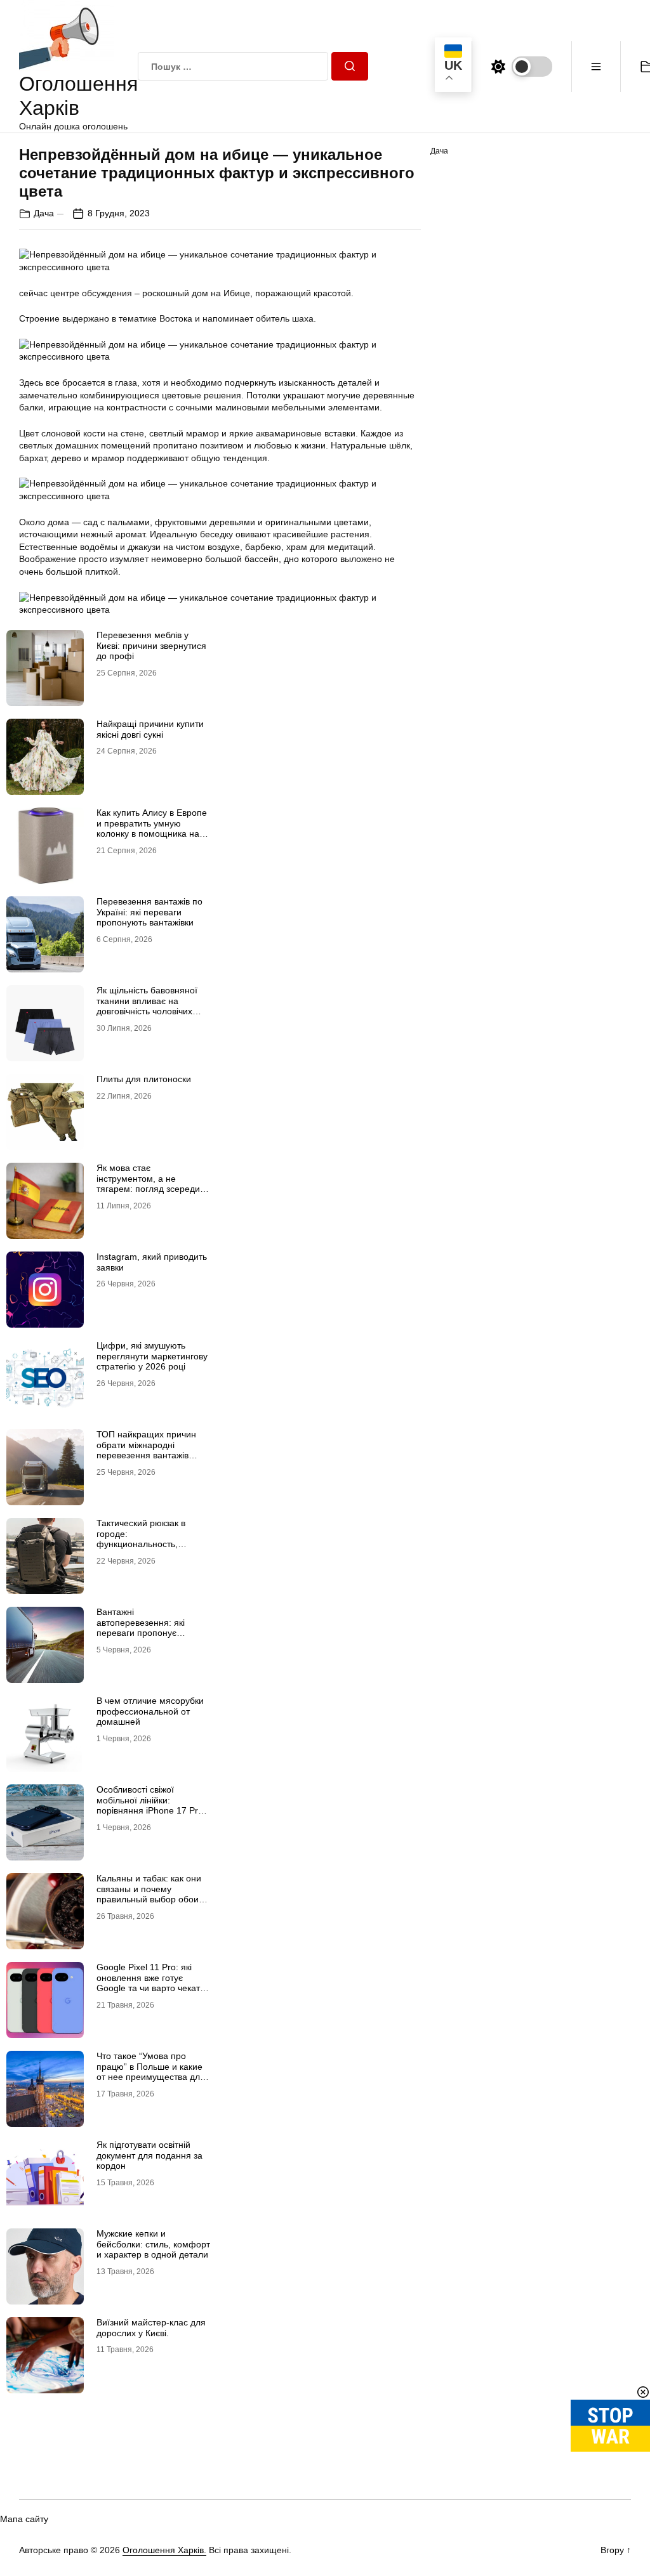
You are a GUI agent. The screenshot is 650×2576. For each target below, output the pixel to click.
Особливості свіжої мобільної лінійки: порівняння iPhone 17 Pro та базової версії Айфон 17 (153, 1805)
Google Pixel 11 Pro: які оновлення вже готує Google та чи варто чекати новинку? (151, 1983)
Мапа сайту (24, 2519)
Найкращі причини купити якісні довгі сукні (150, 729)
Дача (44, 213)
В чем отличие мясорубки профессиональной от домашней (150, 1711)
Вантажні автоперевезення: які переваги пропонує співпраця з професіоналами (141, 1633)
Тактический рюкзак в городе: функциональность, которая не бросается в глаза (146, 1544)
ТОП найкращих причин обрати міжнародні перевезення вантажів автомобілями (146, 1450)
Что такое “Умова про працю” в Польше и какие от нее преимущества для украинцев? (151, 2072)
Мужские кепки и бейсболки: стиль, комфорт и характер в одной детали (153, 2244)
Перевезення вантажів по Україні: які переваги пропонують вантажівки (149, 912)
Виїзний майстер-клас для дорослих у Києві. (151, 2328)
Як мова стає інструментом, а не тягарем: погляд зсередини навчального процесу (153, 1184)
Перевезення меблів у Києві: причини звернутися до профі (151, 646)
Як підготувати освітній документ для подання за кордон (149, 2155)
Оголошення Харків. (164, 2550)
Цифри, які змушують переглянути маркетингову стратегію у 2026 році (152, 1356)
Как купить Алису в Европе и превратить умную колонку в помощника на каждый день (152, 828)
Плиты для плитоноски (144, 1079)
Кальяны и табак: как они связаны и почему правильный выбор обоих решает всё (150, 1894)
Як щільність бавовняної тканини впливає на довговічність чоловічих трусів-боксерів (147, 1006)
